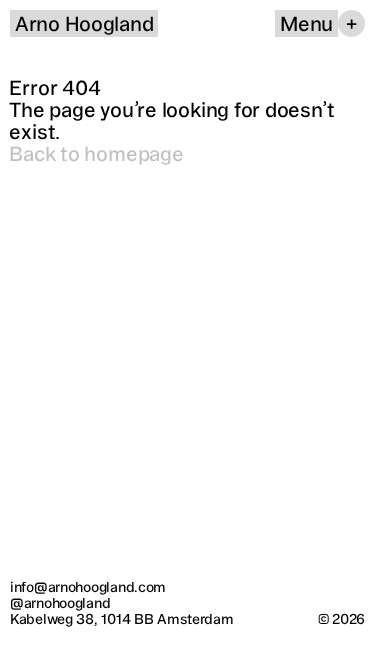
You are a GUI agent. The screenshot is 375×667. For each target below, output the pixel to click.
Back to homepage (96, 153)
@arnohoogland (60, 603)
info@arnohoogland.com (88, 587)
